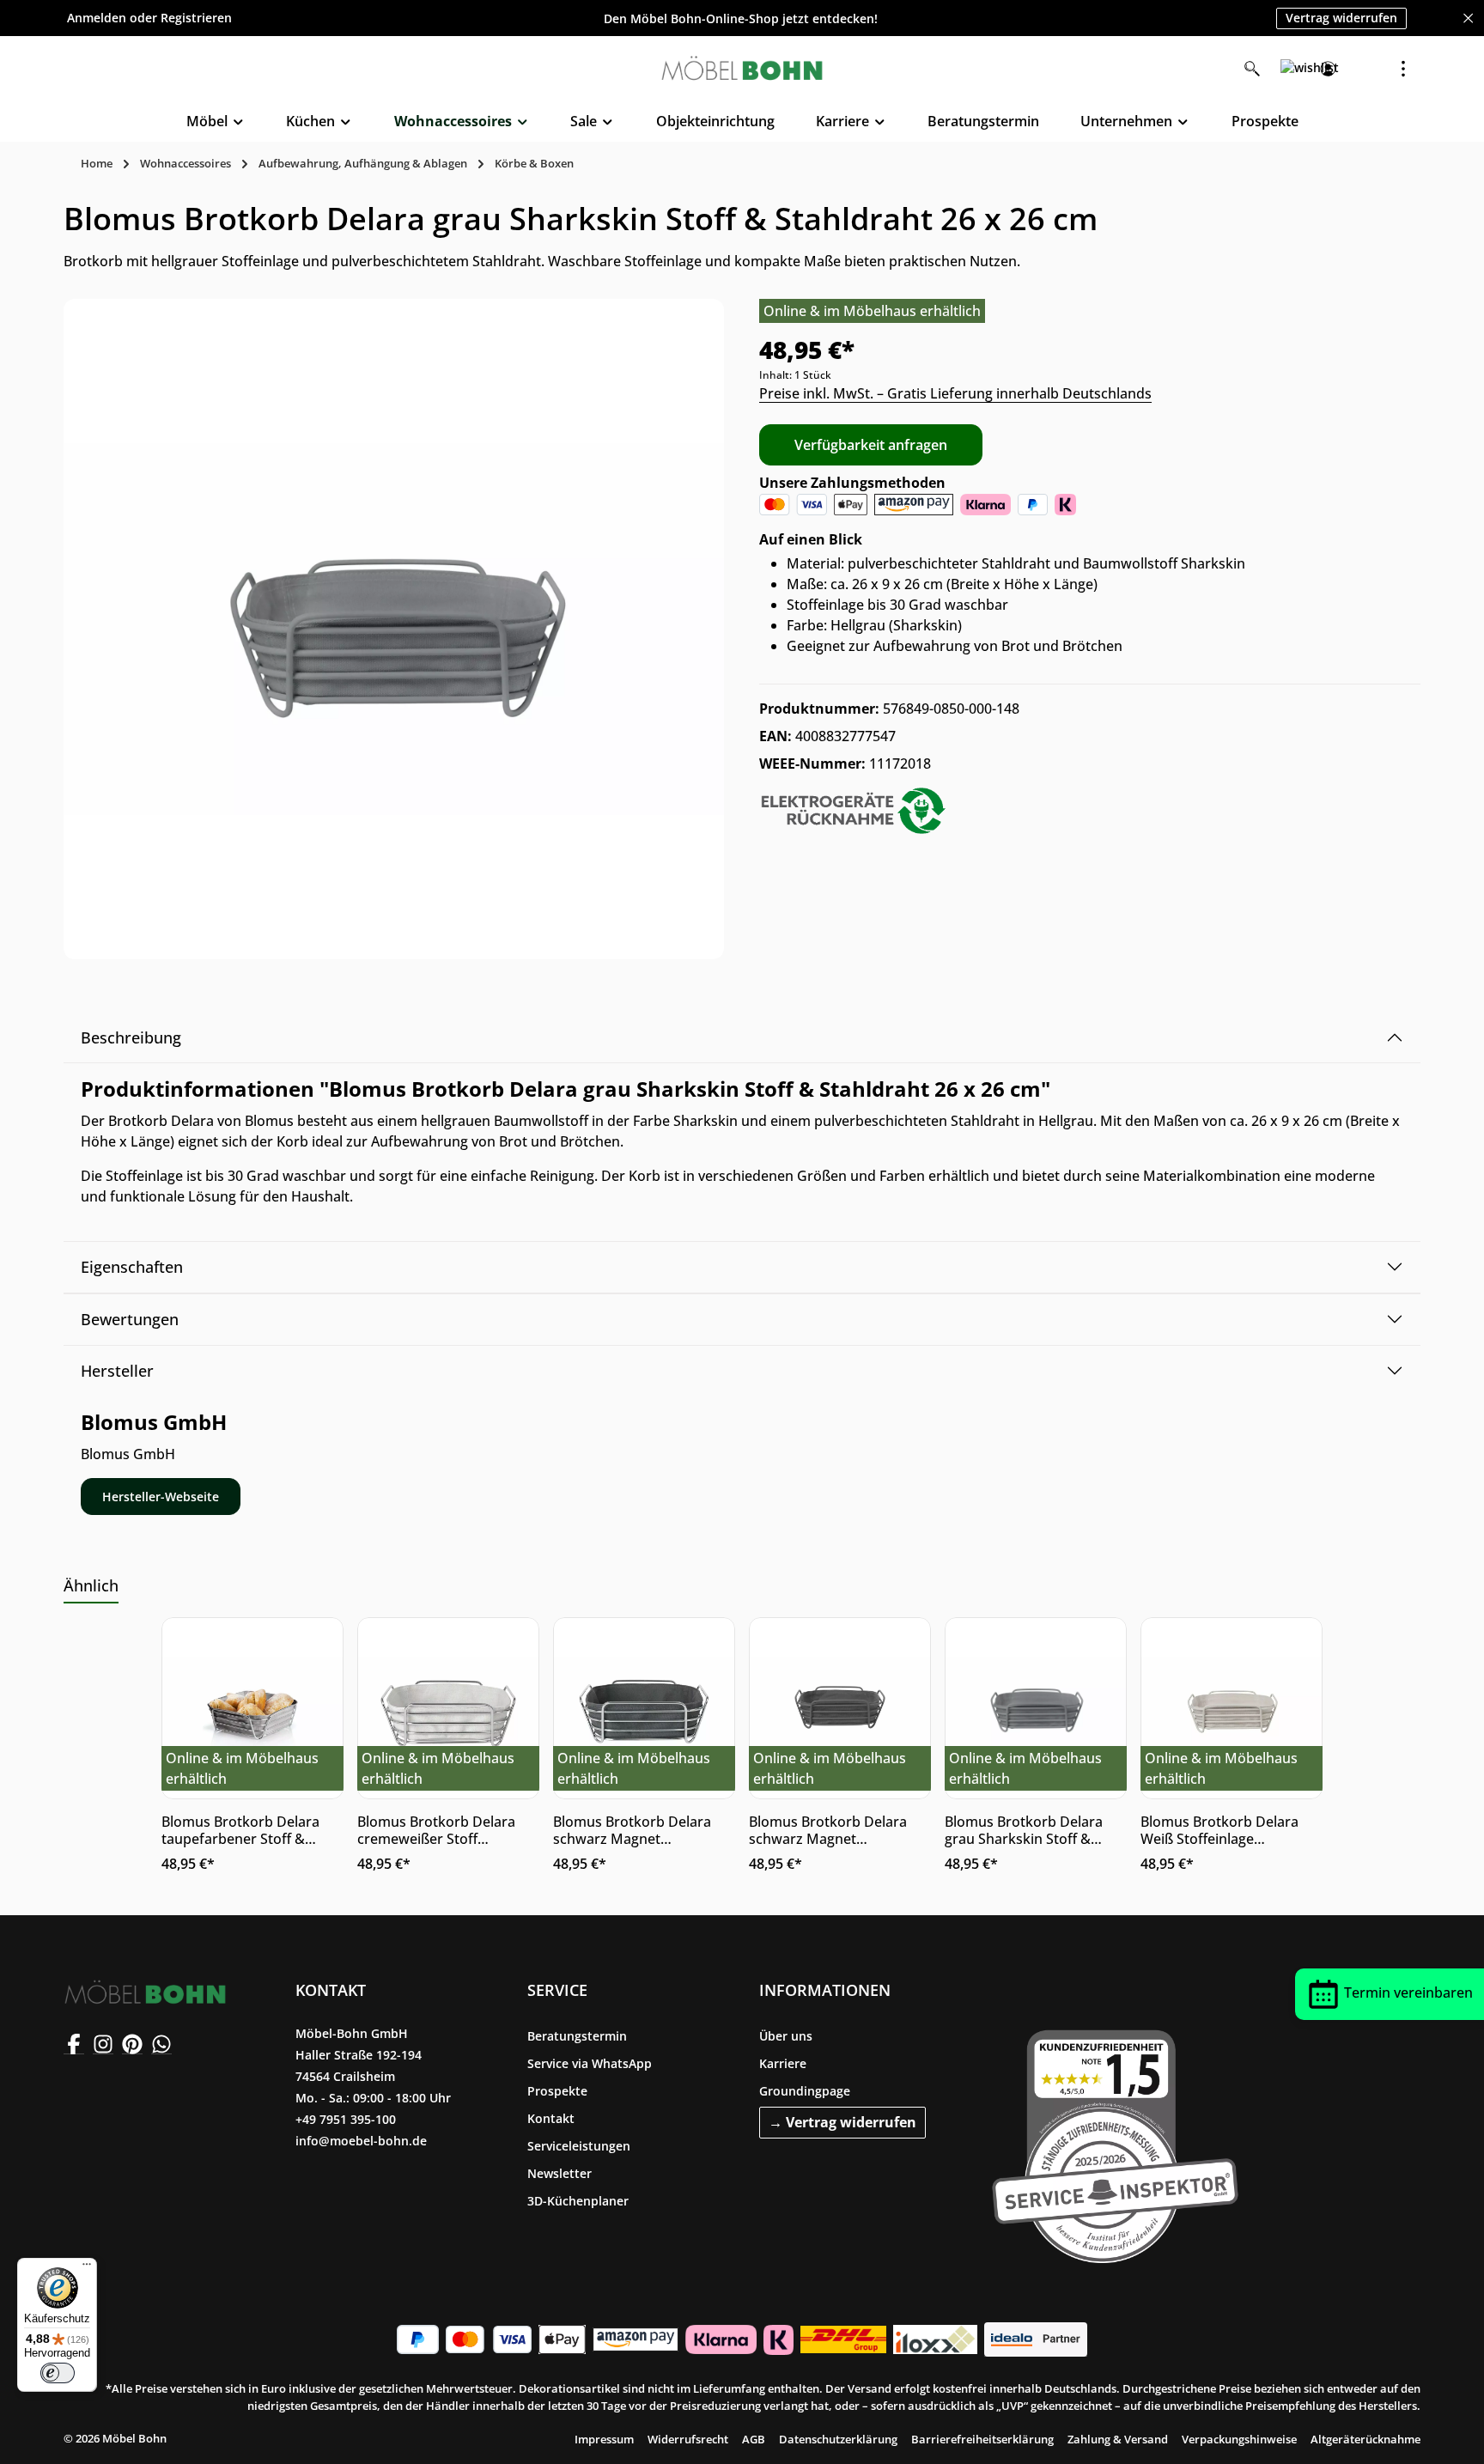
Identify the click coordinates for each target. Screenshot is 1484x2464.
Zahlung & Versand (1118, 2439)
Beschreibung (131, 1037)
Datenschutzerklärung (838, 2439)
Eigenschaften (132, 1267)
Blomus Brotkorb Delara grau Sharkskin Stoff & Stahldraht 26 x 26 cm (1024, 1830)
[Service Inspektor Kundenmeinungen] (1115, 2143)
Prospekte (557, 2091)
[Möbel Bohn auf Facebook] (74, 2044)
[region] (394, 629)
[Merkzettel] (1290, 69)
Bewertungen (130, 1319)
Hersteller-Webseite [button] (161, 1497)
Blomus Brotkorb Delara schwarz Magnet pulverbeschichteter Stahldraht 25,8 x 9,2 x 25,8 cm (836, 1830)
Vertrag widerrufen (1341, 18)
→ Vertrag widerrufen (842, 2122)
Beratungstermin (577, 2036)
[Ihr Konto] (1328, 69)
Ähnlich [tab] (91, 1585)
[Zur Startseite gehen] (742, 69)
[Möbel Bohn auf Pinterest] (132, 2044)
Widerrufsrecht (688, 2439)
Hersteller (117, 1371)
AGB (754, 2439)
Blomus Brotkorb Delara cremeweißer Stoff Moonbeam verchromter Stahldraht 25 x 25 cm (438, 1830)
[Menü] (87, 2268)
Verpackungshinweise (1239, 2439)
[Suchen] (1252, 69)
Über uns (786, 2036)
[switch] (58, 2373)
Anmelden (97, 18)
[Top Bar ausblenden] (1468, 18)
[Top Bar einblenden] (1403, 69)
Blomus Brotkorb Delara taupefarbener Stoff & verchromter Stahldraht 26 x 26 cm (248, 1830)
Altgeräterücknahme (1365, 2439)
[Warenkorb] (1365, 69)
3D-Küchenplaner (578, 2201)
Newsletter (560, 2173)
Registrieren (196, 18)
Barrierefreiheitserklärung (982, 2439)
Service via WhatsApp (590, 2063)
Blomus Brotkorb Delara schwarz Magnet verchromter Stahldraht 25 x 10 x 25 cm (640, 1830)
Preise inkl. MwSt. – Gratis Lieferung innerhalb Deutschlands (955, 393)
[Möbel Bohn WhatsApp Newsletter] (161, 2044)
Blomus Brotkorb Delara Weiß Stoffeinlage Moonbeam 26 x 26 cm (1219, 1830)
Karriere (783, 2063)
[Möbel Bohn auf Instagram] (103, 2044)
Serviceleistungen (579, 2146)
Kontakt (551, 2118)
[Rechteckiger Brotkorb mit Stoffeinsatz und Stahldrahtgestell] (394, 629)
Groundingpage (805, 2091)
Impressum (604, 2439)
